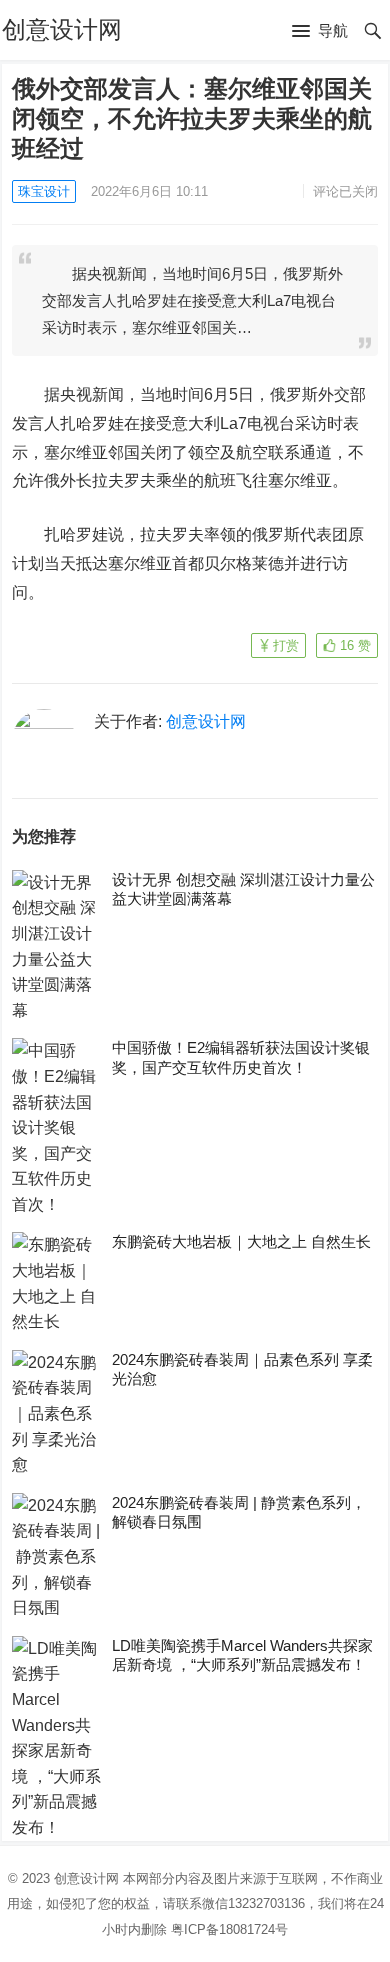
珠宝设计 (44, 191)
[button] (320, 32)
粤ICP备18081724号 (229, 1929)
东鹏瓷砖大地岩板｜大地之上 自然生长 (241, 1241)
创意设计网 (62, 29)
